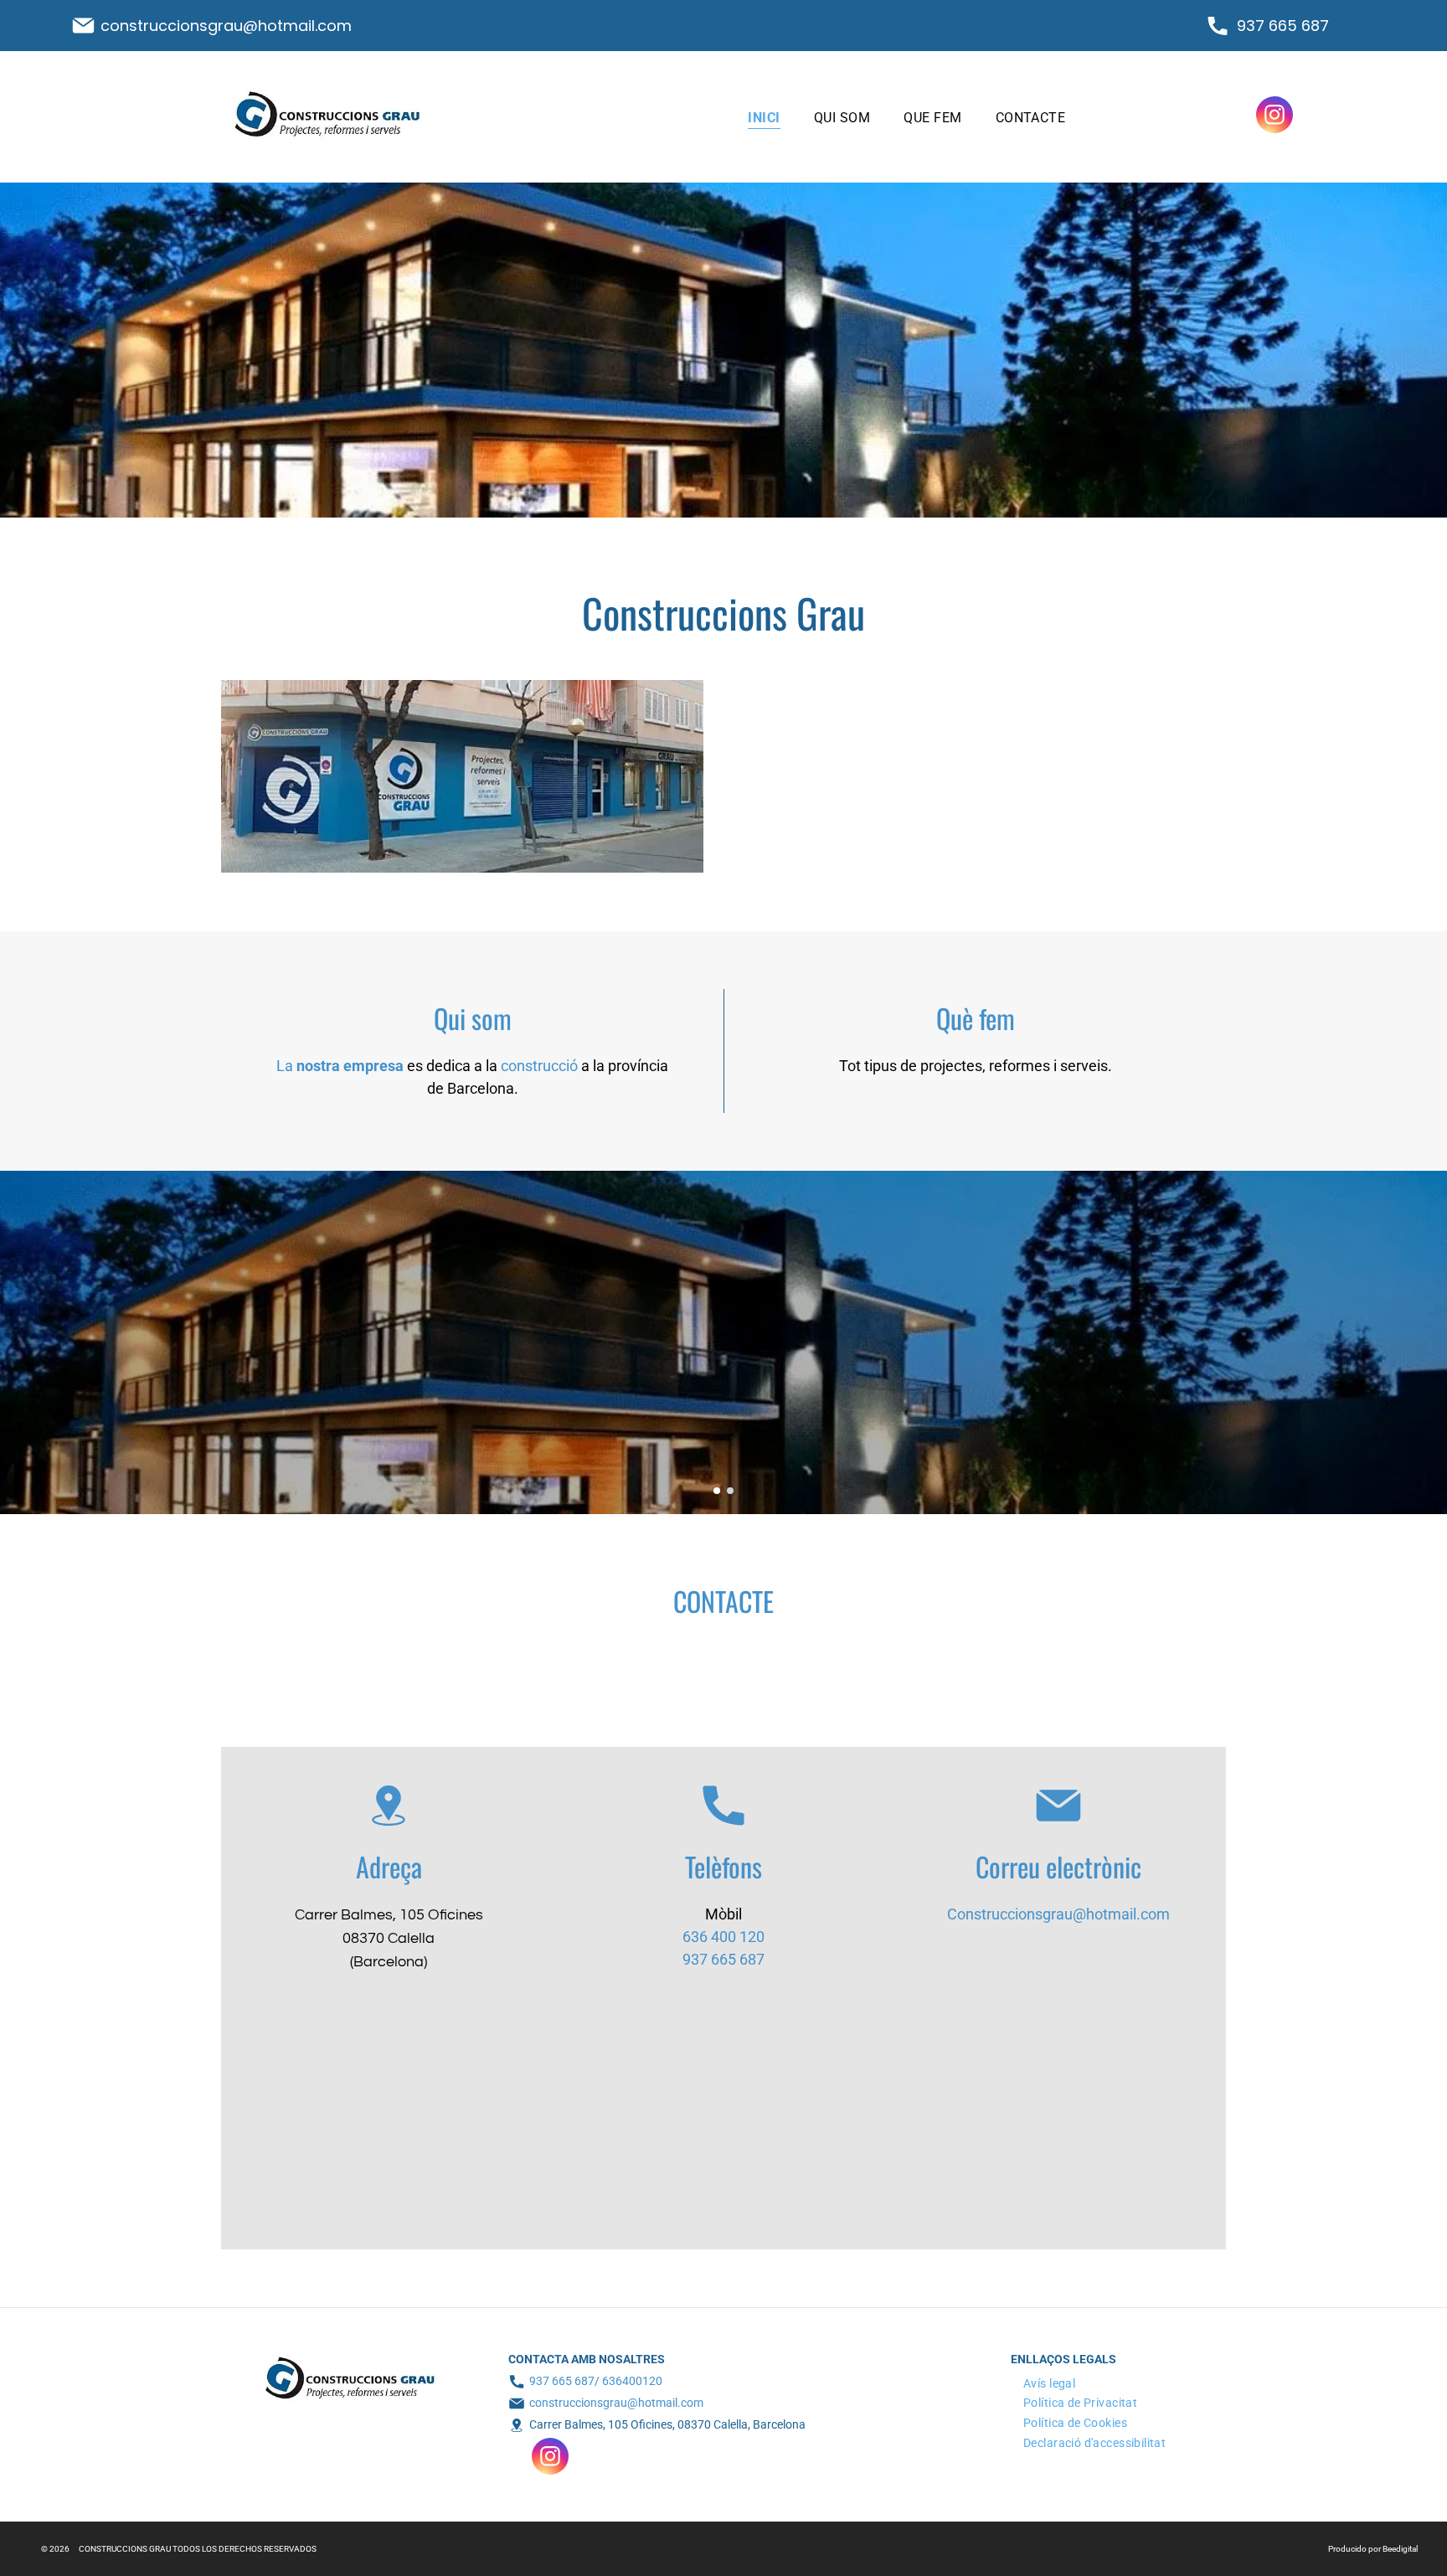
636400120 (632, 2381)
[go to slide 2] (730, 1491)
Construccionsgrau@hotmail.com (1058, 1914)
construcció (539, 1066)
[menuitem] (764, 116)
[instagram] (1274, 117)
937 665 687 (1283, 26)
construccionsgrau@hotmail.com (226, 26)
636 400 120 (723, 1937)
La (285, 1066)
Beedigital (1400, 2549)
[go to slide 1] (717, 1491)
